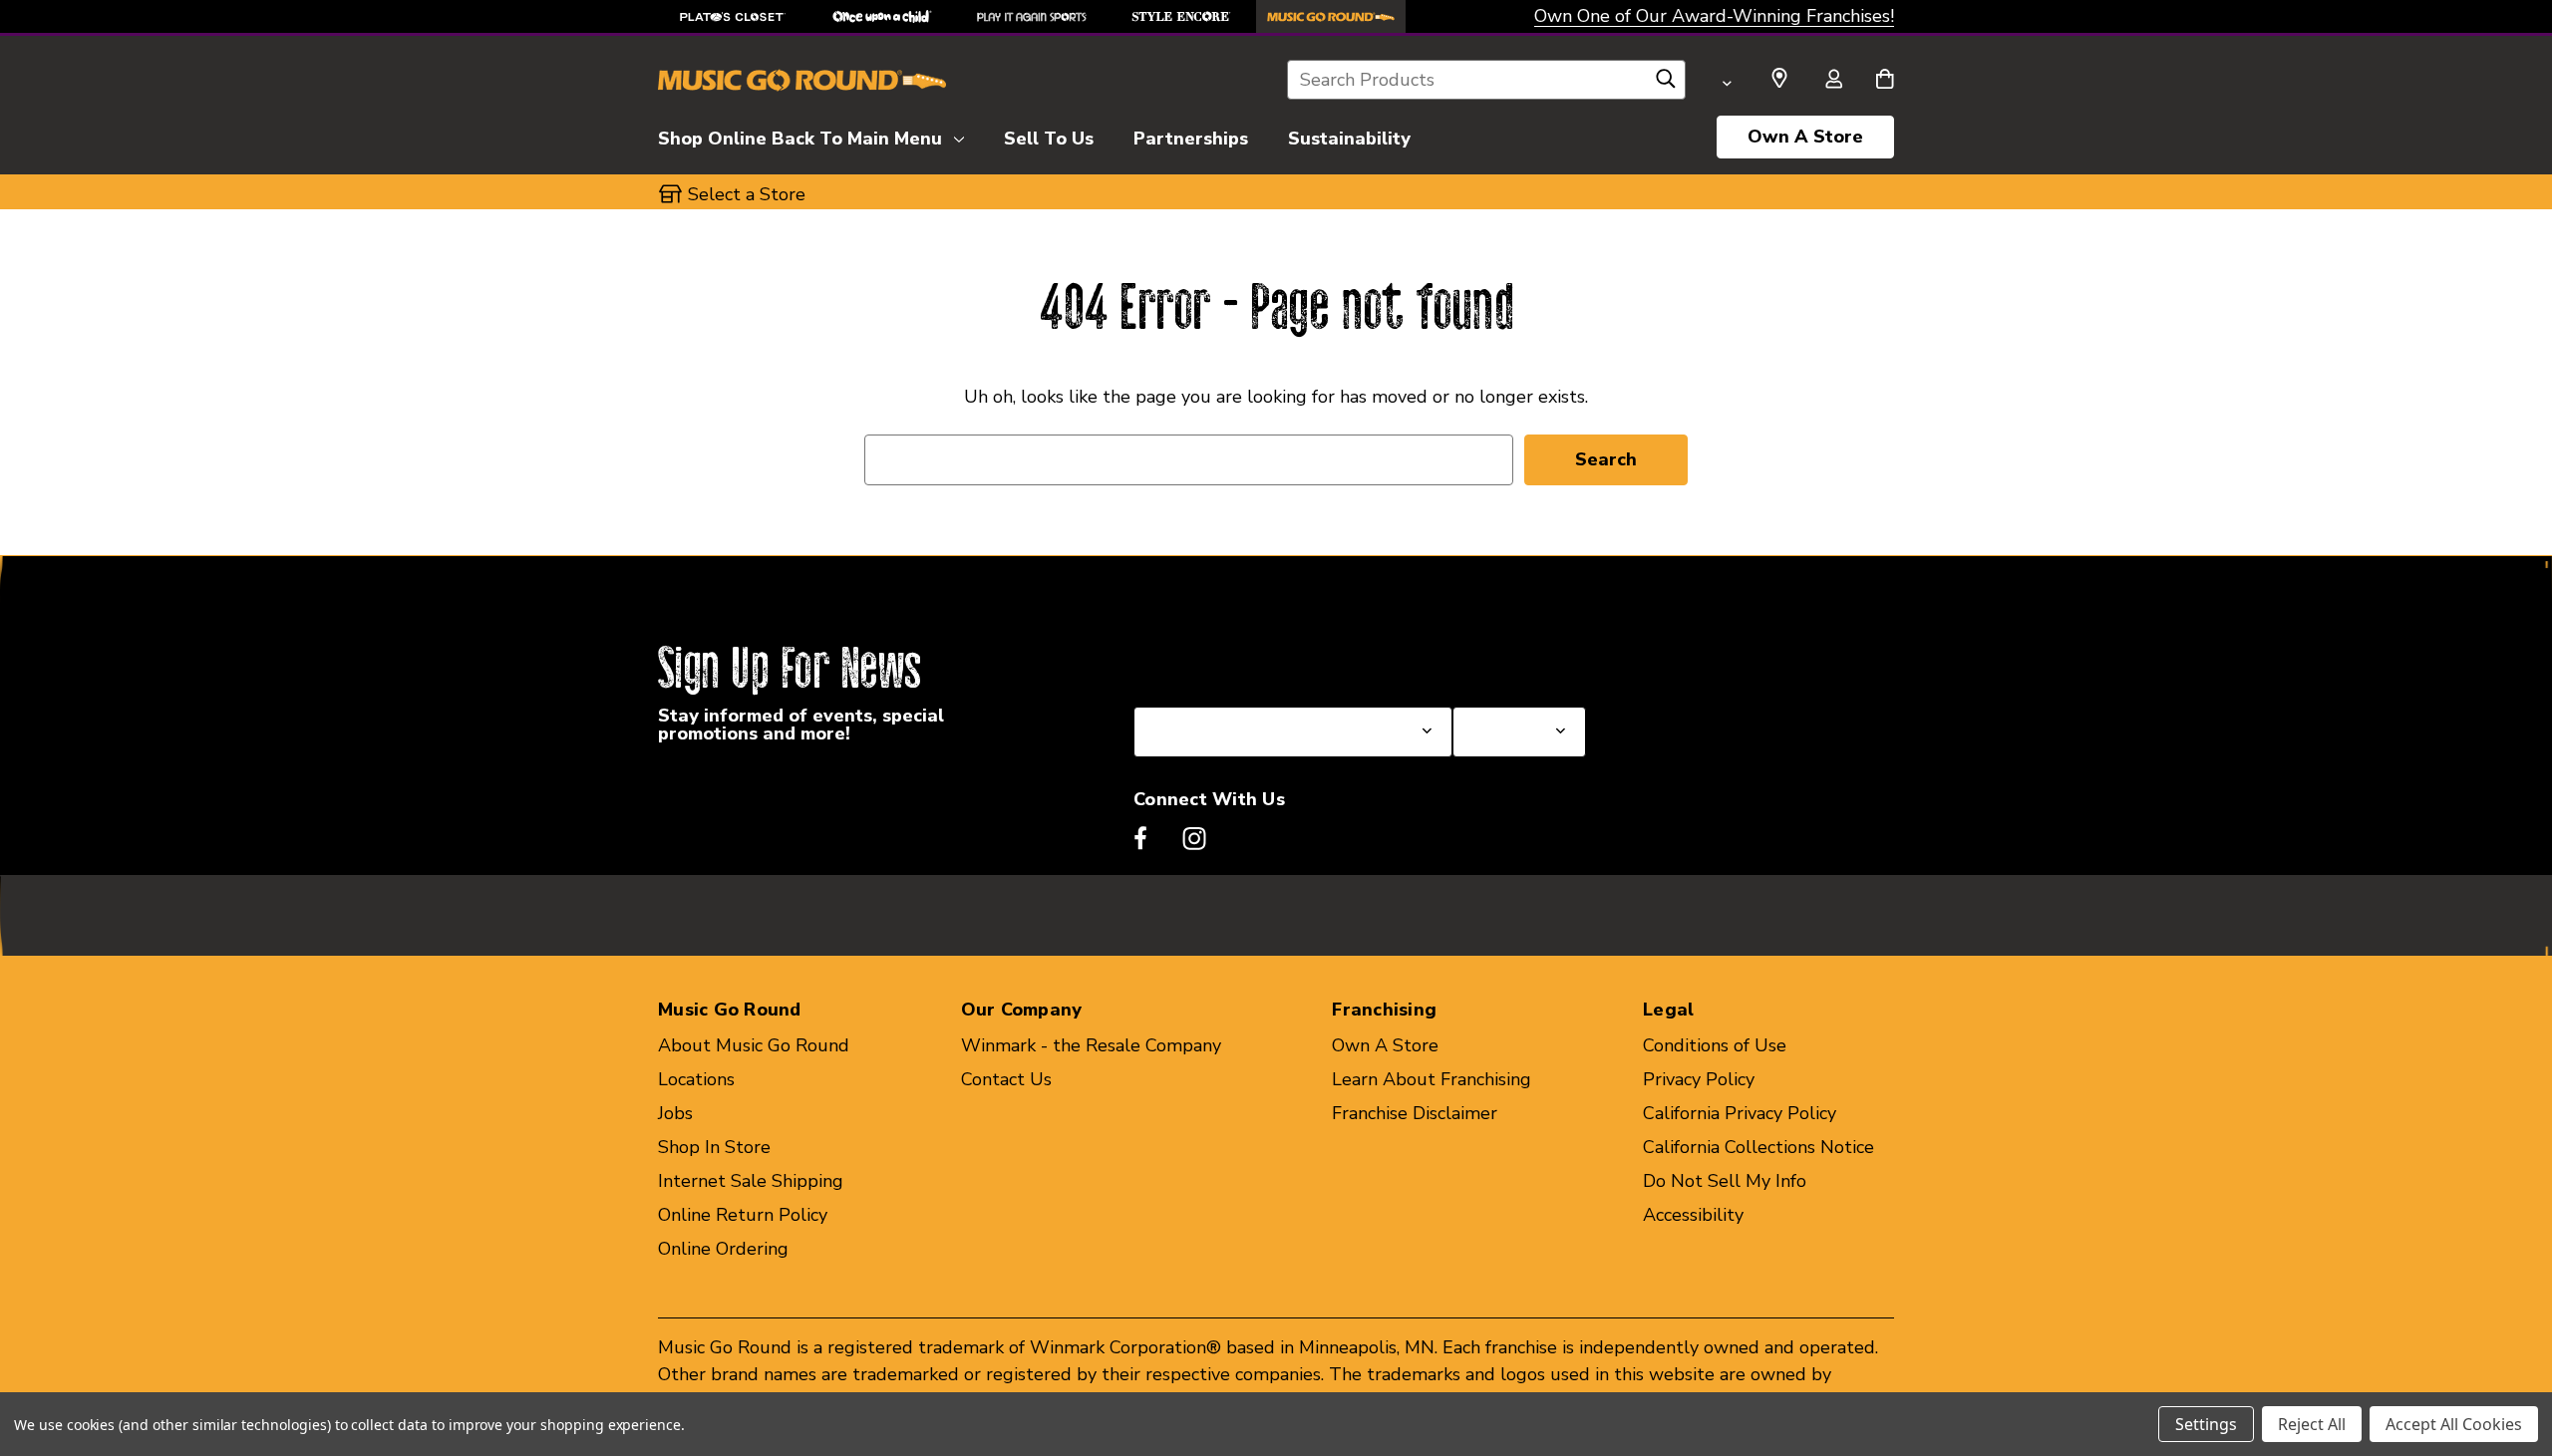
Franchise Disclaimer (1415, 1113)
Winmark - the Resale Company (1091, 1045)
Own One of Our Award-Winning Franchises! (1714, 16)
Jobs (675, 1113)
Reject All (2312, 1424)
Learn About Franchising (1432, 1079)
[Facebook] (1140, 838)
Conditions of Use (1715, 1045)
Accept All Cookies (2454, 1424)
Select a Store (1511, 659)
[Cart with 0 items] (1885, 81)
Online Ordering (723, 1249)
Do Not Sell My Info (1725, 1181)
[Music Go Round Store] (1331, 16)
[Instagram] (1194, 838)
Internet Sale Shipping (751, 1181)
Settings (2206, 1424)
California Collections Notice (1758, 1147)
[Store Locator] (1779, 79)
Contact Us (1006, 1079)
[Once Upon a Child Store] (882, 16)
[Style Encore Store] (1181, 16)
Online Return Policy (743, 1215)
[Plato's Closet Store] (733, 16)
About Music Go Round (754, 1045)
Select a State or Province (1241, 659)
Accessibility (1693, 1215)
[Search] (1666, 84)
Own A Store (1805, 137)
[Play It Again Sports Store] (1032, 16)
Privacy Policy (1699, 1079)
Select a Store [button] (747, 194)
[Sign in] (1833, 81)
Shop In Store (714, 1147)
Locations (696, 1079)
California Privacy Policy (1740, 1113)
